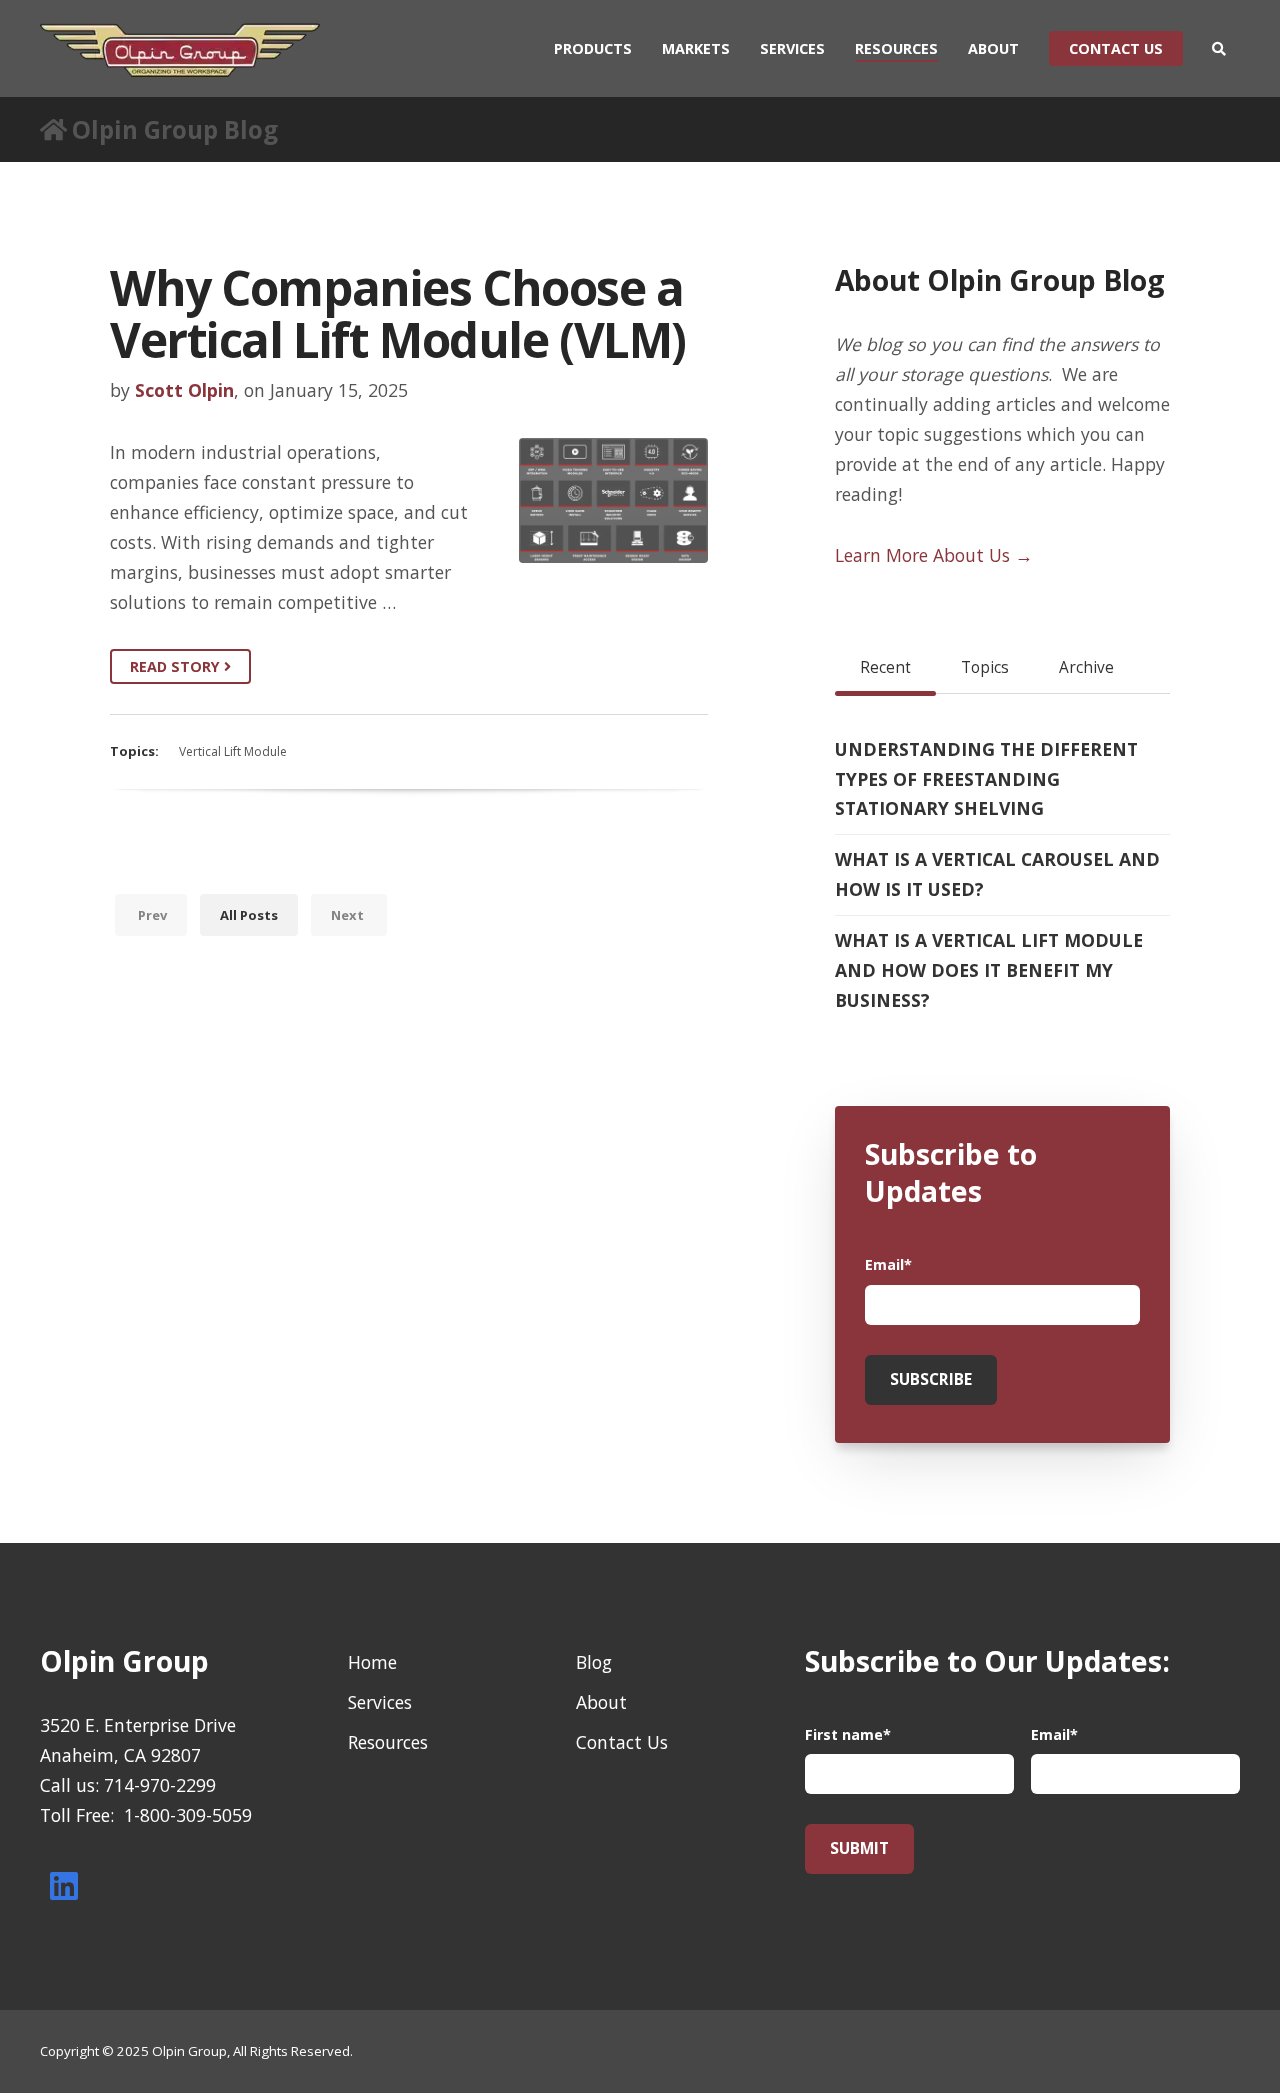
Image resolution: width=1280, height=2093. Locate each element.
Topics (985, 667)
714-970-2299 (160, 1785)
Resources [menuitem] (896, 48)
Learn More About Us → (934, 555)
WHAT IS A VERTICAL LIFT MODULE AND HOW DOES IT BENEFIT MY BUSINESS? (989, 970)
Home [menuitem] (372, 1662)
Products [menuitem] (593, 48)
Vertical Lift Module (233, 751)
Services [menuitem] (792, 48)
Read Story (177, 666)
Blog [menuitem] (594, 1662)
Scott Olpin (184, 390)
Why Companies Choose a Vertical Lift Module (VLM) (398, 313)
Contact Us (1116, 48)
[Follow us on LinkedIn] (64, 1886)
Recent (885, 667)
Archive (1086, 667)
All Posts (249, 915)
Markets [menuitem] (696, 48)
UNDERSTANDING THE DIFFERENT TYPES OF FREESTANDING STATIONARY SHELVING (986, 779)
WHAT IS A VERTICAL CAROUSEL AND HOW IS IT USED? (997, 874)
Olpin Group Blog (175, 129)
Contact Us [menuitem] (622, 1742)
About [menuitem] (993, 48)
